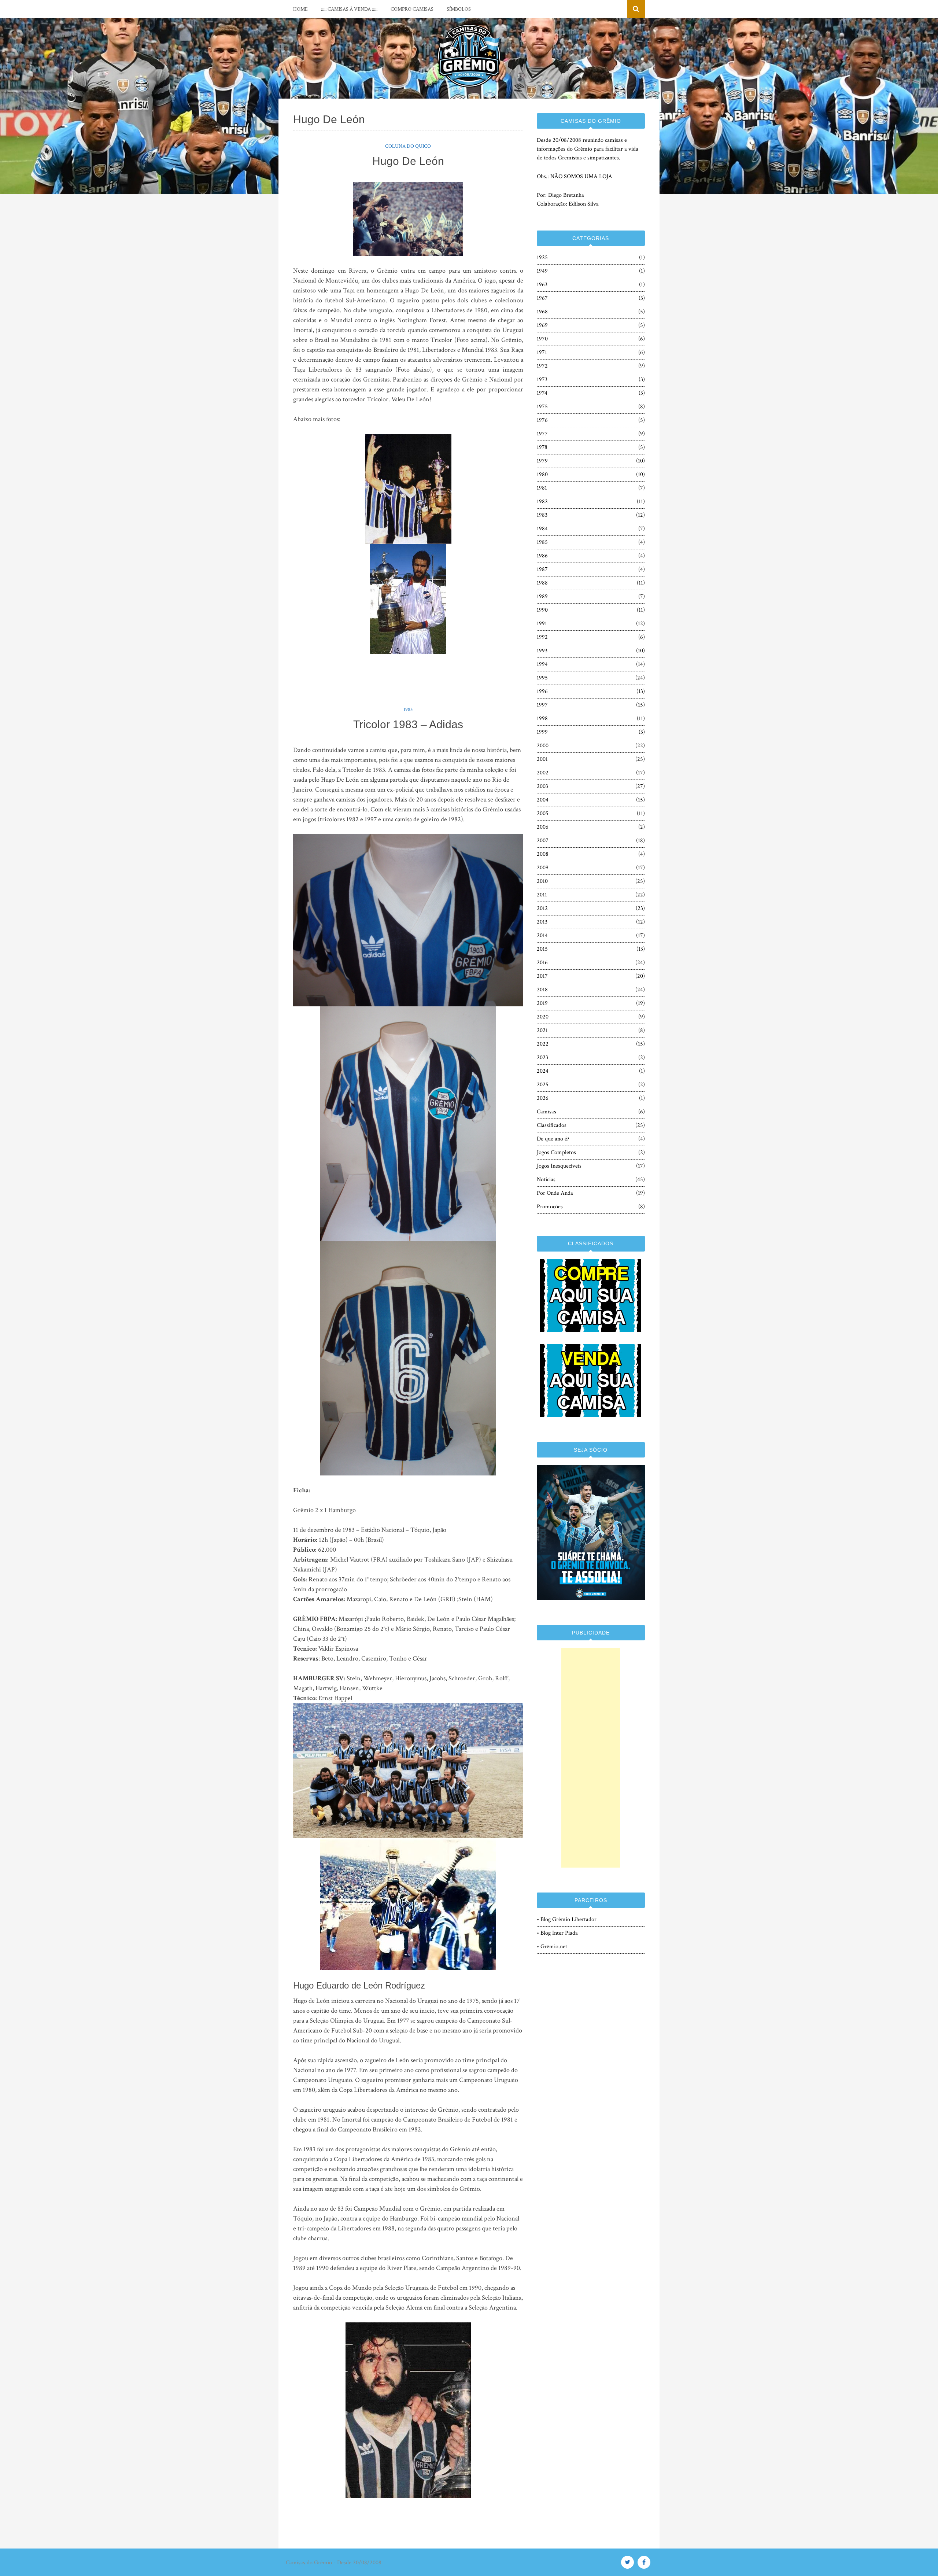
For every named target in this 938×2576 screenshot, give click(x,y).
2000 (543, 746)
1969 (542, 325)
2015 (542, 949)
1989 (542, 596)
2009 (543, 868)
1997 (542, 705)
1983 (408, 710)
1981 (542, 488)
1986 (542, 556)
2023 (542, 1057)
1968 (542, 312)
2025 (543, 1085)
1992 (542, 637)
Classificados (552, 1125)
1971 (542, 352)
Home (300, 9)
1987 (542, 569)
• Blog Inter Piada (557, 1933)
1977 (542, 434)
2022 (543, 1044)
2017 (542, 976)
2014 (542, 935)
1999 (542, 732)
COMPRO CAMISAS (412, 9)
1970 (542, 339)
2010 (542, 881)
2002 (543, 773)
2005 (543, 813)
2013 (542, 922)
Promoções (550, 1207)
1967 (542, 298)
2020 (543, 1017)
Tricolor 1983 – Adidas (408, 724)
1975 (542, 407)
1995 (542, 678)
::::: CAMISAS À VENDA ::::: (349, 9)
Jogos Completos (556, 1152)
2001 (542, 759)
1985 (542, 542)
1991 (542, 624)
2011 (542, 895)
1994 (542, 664)
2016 (542, 963)
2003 (542, 786)
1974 (542, 393)
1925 (542, 257)
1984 (542, 529)
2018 (542, 990)
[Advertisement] (591, 1758)
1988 (542, 583)
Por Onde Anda (555, 1193)
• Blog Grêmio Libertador (567, 1919)
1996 (542, 691)
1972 (542, 366)
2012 (542, 908)
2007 (543, 841)
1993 (542, 651)
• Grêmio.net (552, 1947)
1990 (542, 610)
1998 (542, 718)
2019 (542, 1003)
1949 (542, 271)
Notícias (546, 1180)
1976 (542, 420)
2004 (543, 800)
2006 (543, 827)
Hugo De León (408, 161)
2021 (542, 1030)
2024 (543, 1071)
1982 (542, 502)
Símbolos (459, 9)
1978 (542, 447)
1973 (542, 379)
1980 (542, 474)
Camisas (546, 1112)
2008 (543, 854)
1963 (542, 285)
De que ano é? (553, 1139)
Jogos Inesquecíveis (559, 1166)
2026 (543, 1098)
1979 (542, 461)
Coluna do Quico (408, 146)
